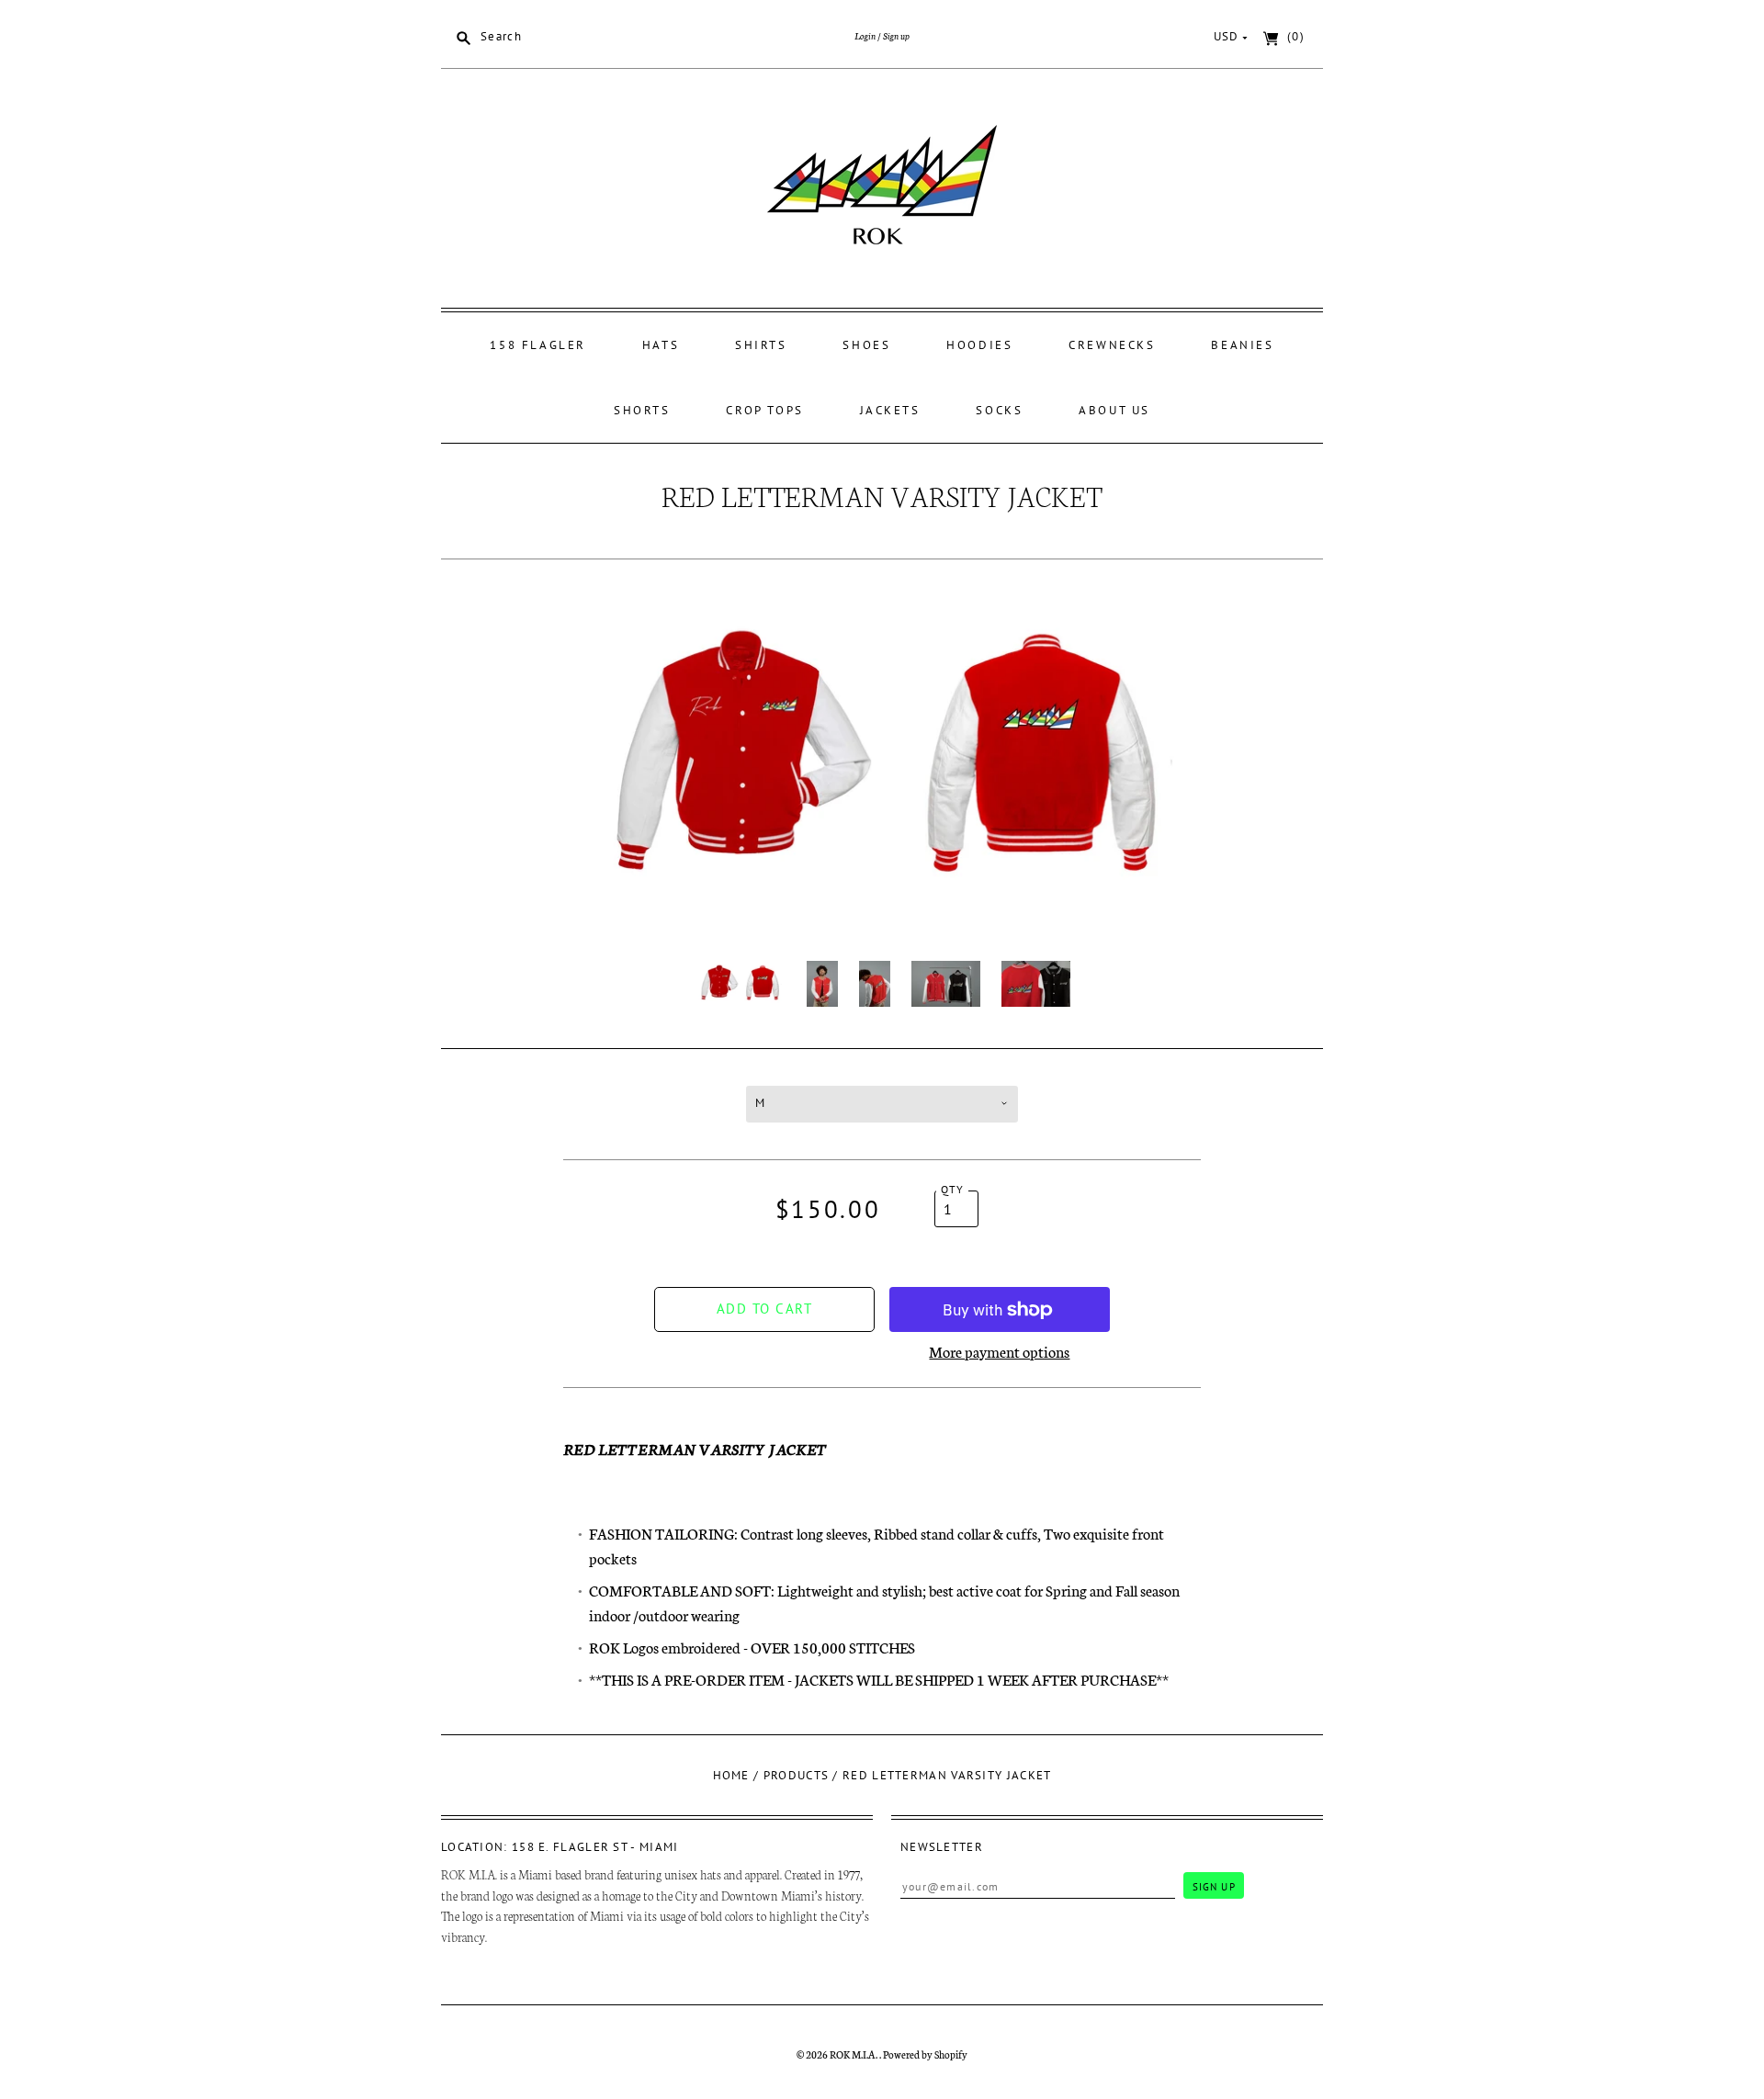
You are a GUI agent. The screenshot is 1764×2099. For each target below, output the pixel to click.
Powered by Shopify (925, 2054)
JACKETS (890, 410)
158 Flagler (538, 345)
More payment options (999, 1351)
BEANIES (1242, 345)
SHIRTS (761, 345)
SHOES (866, 345)
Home (731, 1775)
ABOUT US (1114, 410)
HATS (661, 345)
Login (865, 35)
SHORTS (642, 410)
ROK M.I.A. (854, 2054)
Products (796, 1775)
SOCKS (999, 410)
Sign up (896, 35)
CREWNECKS (1112, 345)
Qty (952, 1189)
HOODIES (979, 345)
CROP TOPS (764, 410)
